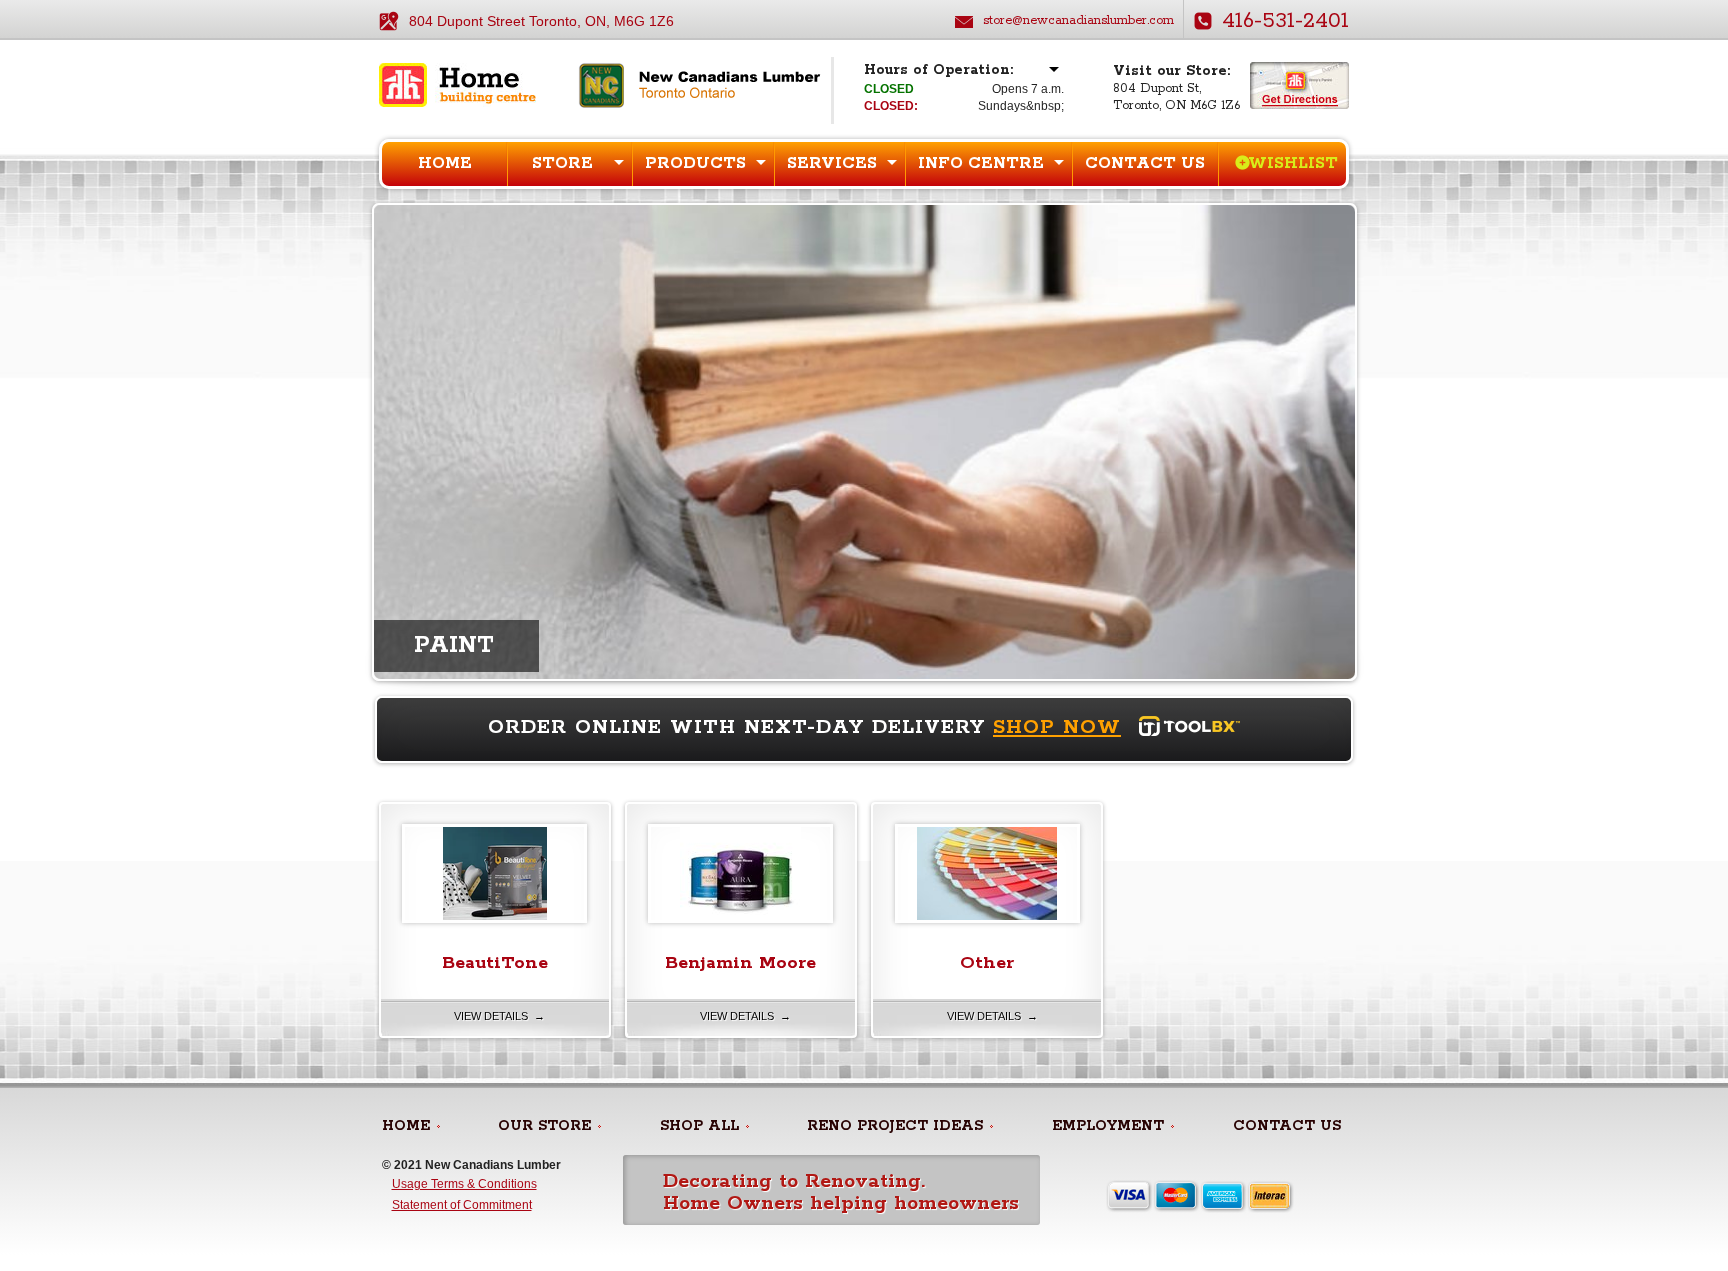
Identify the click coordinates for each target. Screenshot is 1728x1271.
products (695, 163)
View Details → (499, 1016)
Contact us (1145, 163)
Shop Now (1057, 727)
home (406, 1126)
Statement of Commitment (462, 1205)
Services (832, 163)
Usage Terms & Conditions (464, 1184)
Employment (1108, 1126)
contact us (1287, 1126)
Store (562, 163)
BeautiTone (495, 963)
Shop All (699, 1126)
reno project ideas (895, 1126)
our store (544, 1126)
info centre (981, 163)
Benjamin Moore (740, 963)
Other (987, 963)
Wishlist (1293, 163)
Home (445, 163)
